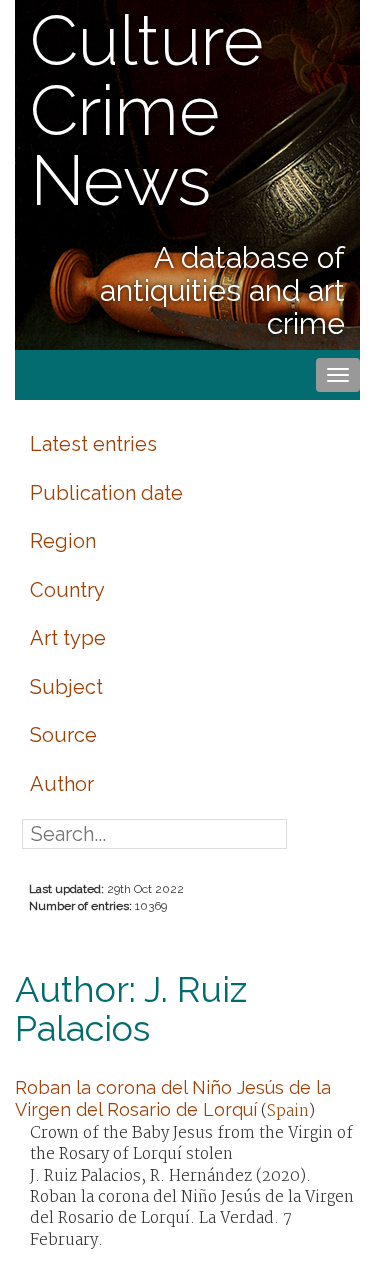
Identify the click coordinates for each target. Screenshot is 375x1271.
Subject (66, 687)
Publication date (106, 493)
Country (67, 590)
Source (63, 735)
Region (63, 541)
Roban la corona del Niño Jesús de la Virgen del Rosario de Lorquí (173, 1098)
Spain (288, 1111)
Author (62, 784)
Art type (68, 638)
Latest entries (93, 444)
